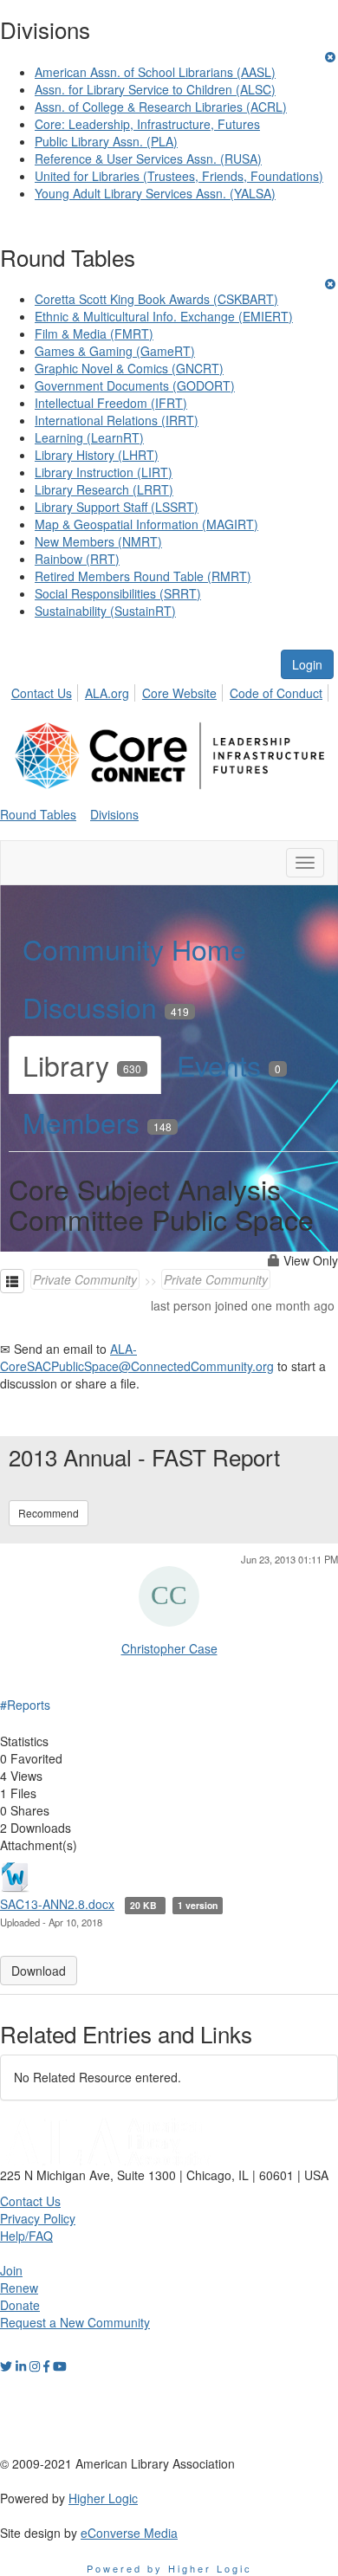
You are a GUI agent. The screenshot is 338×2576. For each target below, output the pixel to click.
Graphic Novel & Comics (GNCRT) (129, 368)
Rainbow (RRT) (77, 559)
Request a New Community (75, 2322)
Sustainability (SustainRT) (105, 611)
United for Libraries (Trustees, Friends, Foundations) (179, 176)
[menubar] (172, 690)
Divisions (114, 814)
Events (229, 1065)
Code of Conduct (276, 693)
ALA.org (107, 693)
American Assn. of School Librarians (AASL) (155, 72)
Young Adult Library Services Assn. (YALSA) (155, 193)
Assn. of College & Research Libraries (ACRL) (161, 107)
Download (39, 1971)
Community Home (134, 948)
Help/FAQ (26, 2236)
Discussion (106, 1006)
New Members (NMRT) (98, 541)
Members (97, 1122)
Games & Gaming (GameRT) (115, 351)
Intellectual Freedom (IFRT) (111, 403)
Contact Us (42, 693)
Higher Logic (103, 2498)
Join (11, 2270)
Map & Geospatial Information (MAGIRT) (146, 524)
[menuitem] (46, 690)
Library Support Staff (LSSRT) (117, 507)
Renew (19, 2288)
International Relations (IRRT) (117, 420)
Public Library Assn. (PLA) (106, 141)
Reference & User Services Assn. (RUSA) (148, 159)
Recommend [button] (49, 1513)
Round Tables (38, 814)
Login (307, 664)
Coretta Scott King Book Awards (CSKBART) (156, 299)
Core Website (179, 693)
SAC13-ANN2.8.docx (57, 1904)
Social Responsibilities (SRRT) (118, 593)
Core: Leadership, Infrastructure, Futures (147, 124)
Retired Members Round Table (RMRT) (143, 576)
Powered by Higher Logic (169, 2568)
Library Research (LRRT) (104, 489)
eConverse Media (129, 2533)
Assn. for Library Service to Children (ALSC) (155, 89)
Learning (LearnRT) (89, 437)
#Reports (25, 1705)
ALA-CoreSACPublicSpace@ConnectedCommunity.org (137, 1357)
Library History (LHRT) (97, 455)
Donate (20, 2305)
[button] (12, 1281)
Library (82, 1065)
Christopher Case (169, 1648)
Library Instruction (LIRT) (104, 472)
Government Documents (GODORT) (135, 385)
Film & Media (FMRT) (94, 333)
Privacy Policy (38, 2218)
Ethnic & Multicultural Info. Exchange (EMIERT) (164, 316)
